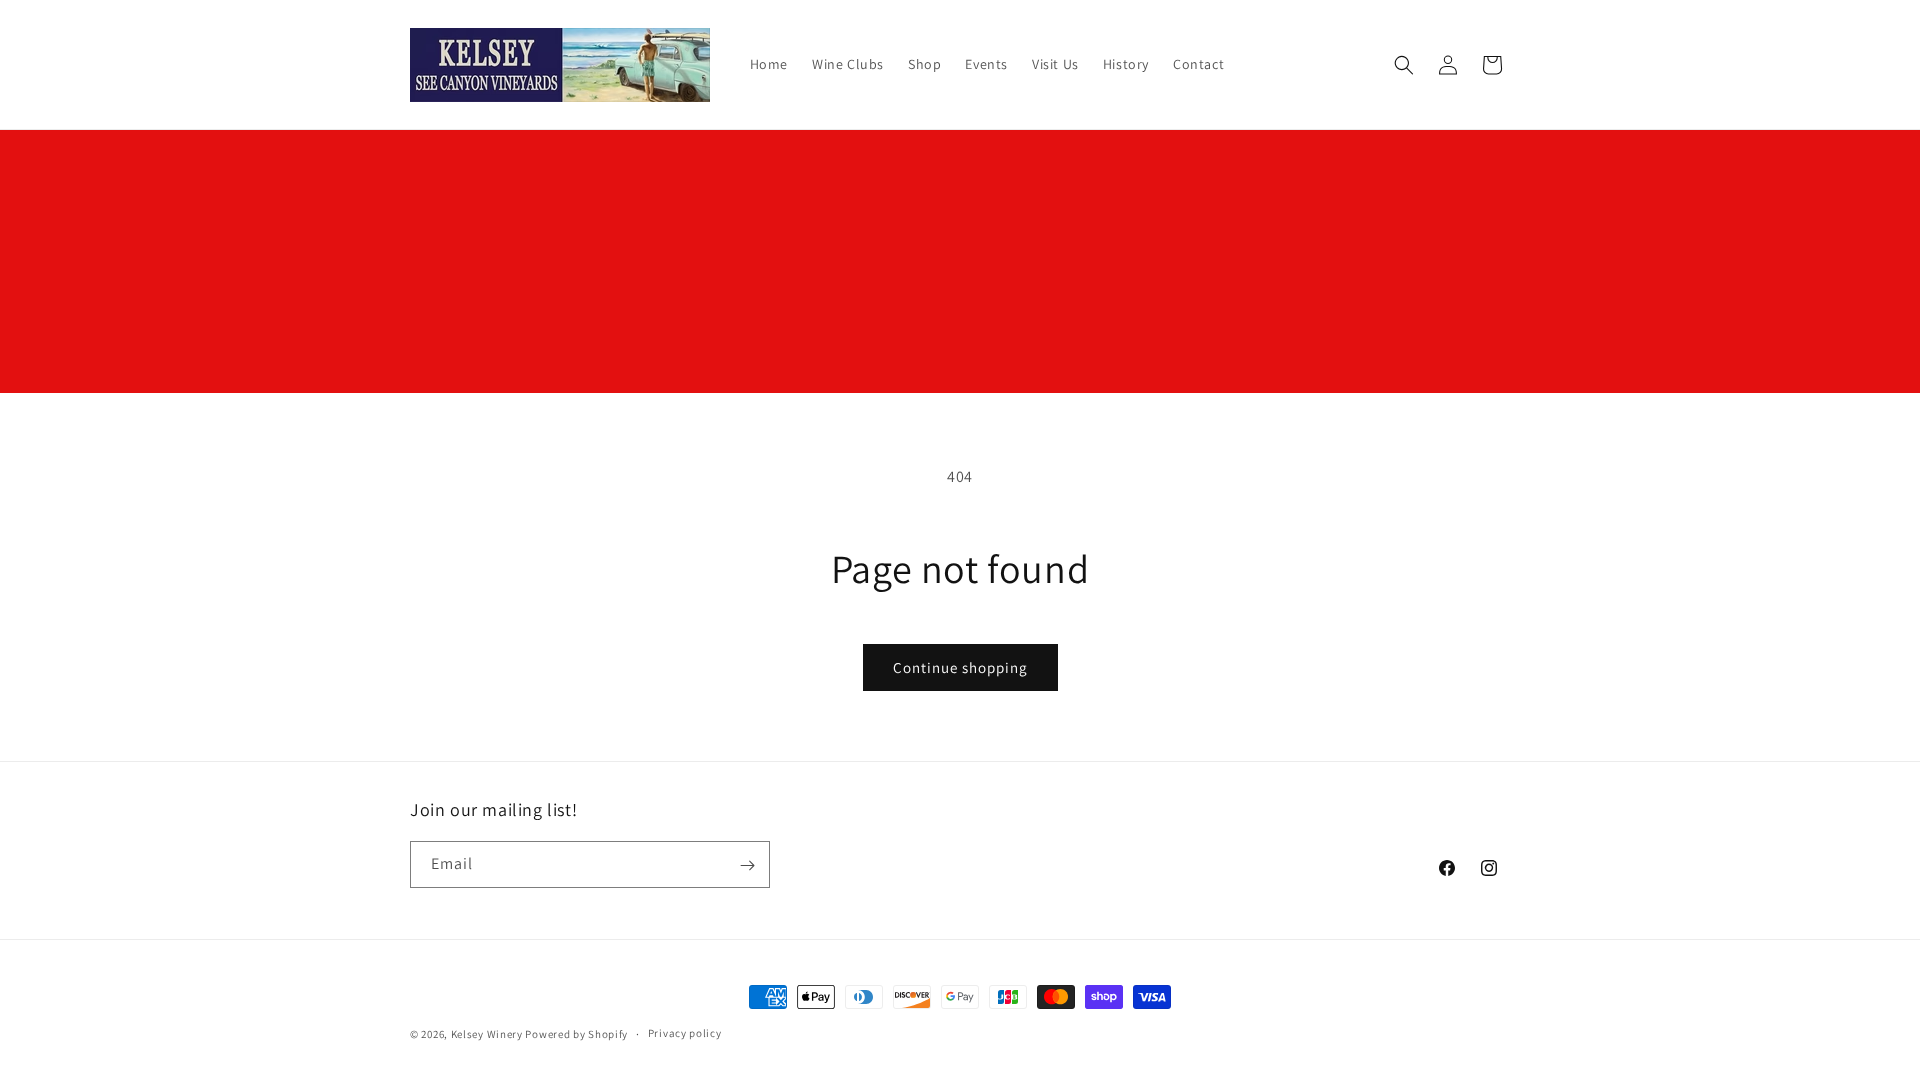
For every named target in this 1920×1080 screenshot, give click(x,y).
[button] (1404, 65)
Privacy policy (685, 1033)
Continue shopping (960, 667)
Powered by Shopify (576, 1034)
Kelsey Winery (487, 1034)
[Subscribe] (747, 865)
